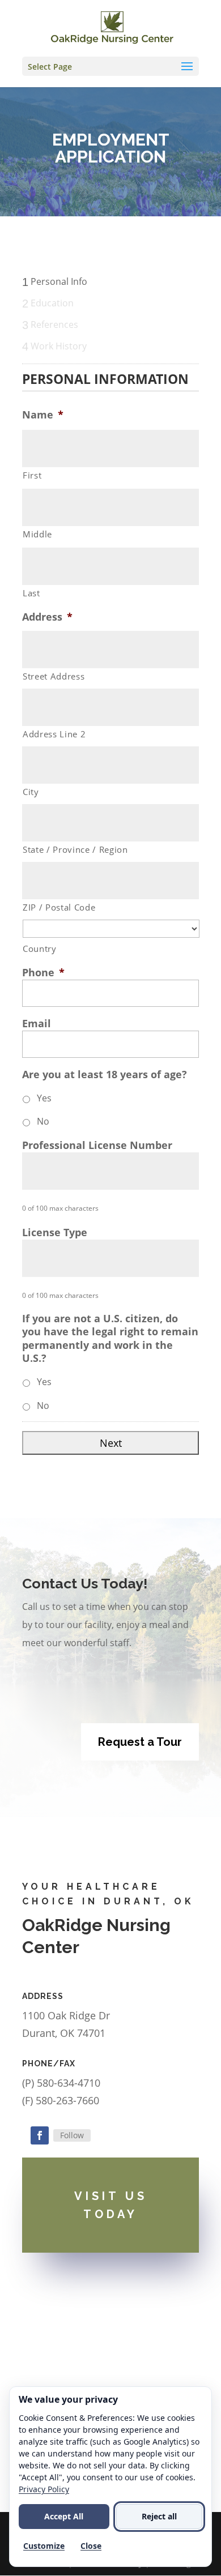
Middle (37, 534)
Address (47, 617)
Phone (43, 973)
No (43, 1121)
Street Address (54, 676)
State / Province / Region (75, 849)
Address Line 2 (54, 734)
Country (40, 949)
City (31, 792)
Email (37, 1024)
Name (43, 415)
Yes (44, 1098)
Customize (44, 2546)
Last (31, 593)
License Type (55, 1233)
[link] (112, 27)
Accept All (64, 2516)
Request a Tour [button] (140, 1742)
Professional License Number (97, 1145)
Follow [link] (72, 2135)
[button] (110, 66)
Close (91, 2546)
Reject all (159, 2516)
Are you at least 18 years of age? (105, 1075)
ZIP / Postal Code (59, 907)
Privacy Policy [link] (44, 2489)
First (32, 475)
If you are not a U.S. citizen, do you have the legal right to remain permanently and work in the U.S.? (110, 1338)
